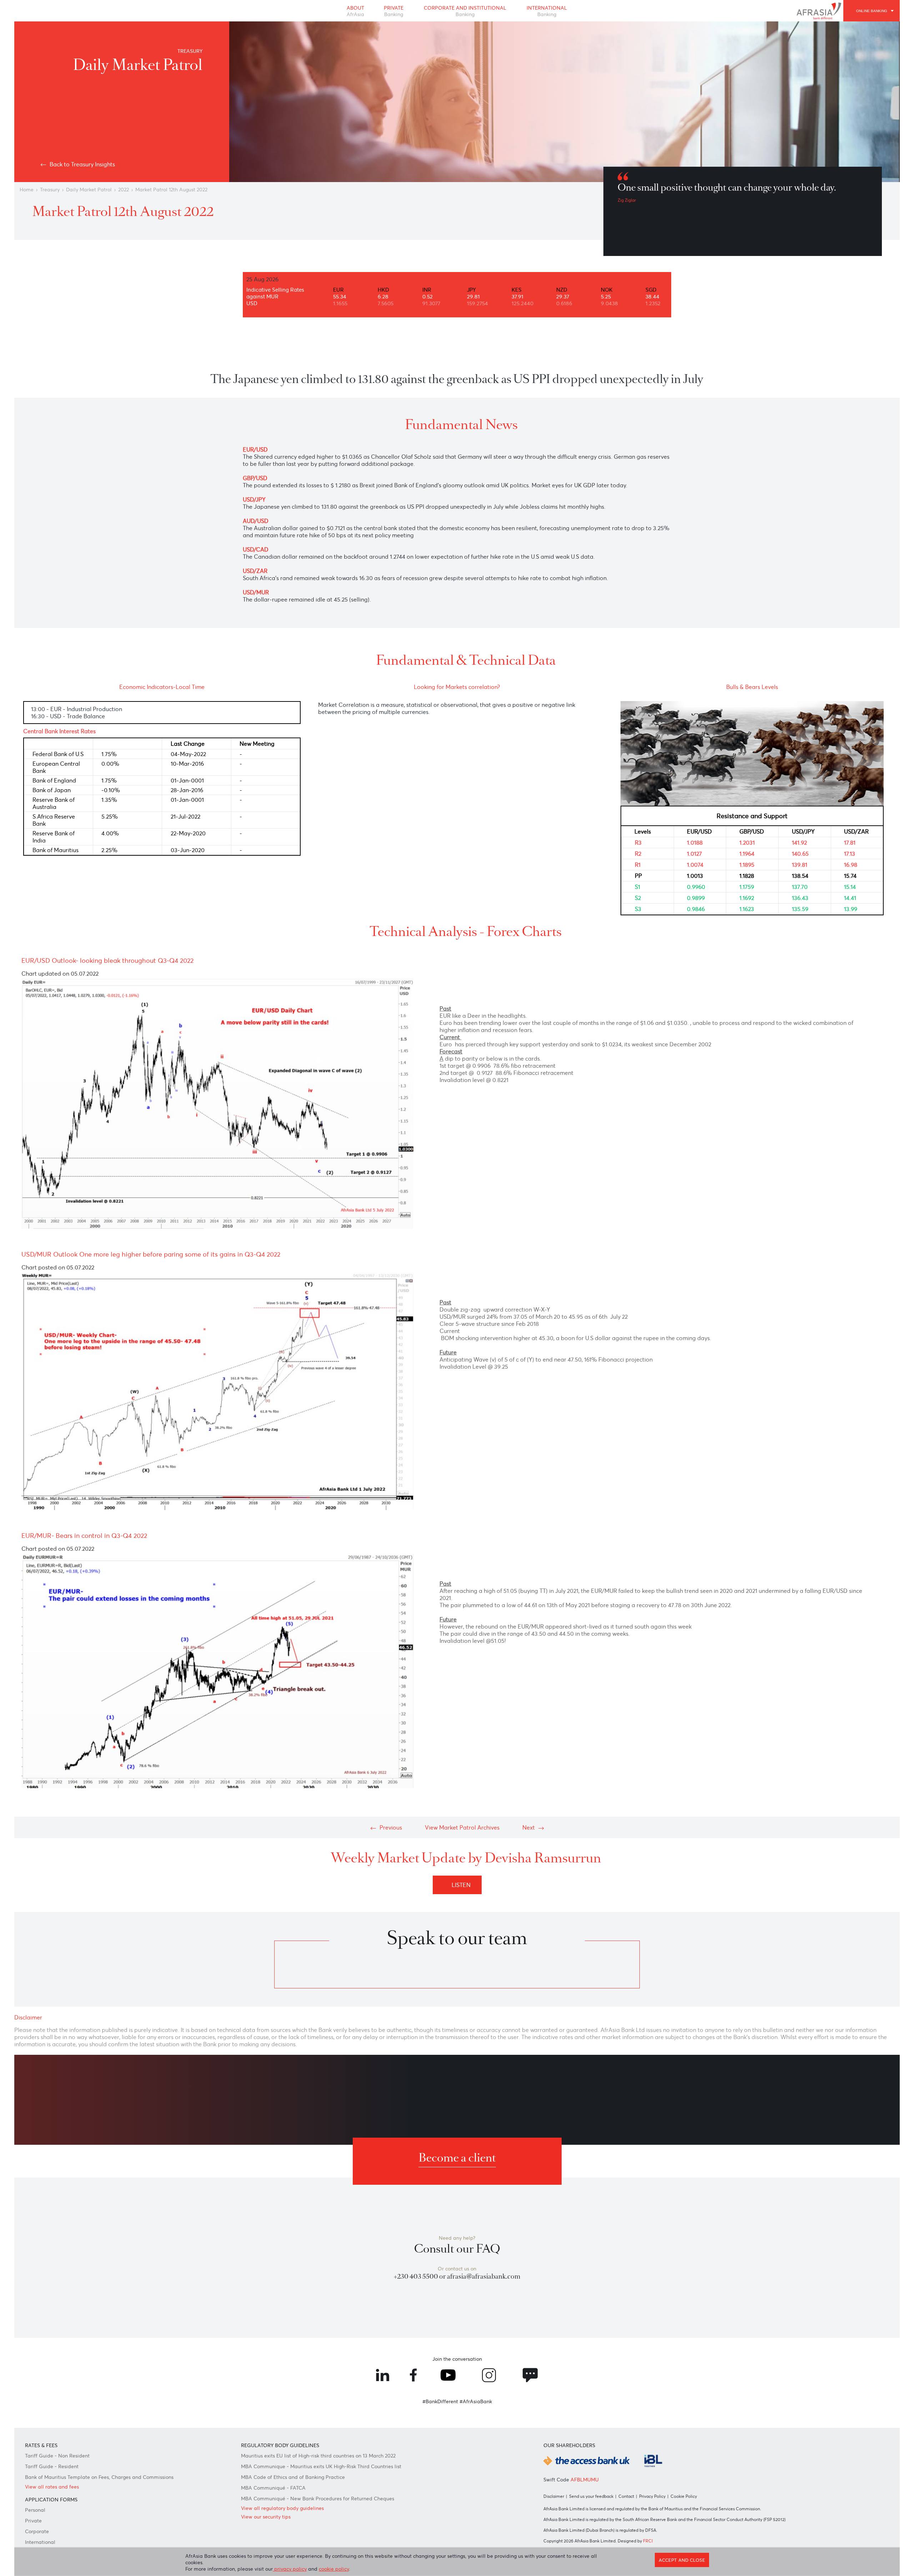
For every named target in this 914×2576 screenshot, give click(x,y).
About (355, 11)
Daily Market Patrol (89, 190)
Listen (463, 1885)
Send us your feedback (591, 2496)
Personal (35, 2510)
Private (394, 11)
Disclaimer (554, 2496)
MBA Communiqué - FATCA (273, 2488)
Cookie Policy (684, 2496)
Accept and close (682, 2560)
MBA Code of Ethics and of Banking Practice (293, 2477)
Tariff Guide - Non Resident (57, 2456)
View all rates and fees (52, 2487)
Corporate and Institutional (465, 11)
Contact (626, 2496)
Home (27, 190)
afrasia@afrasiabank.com (484, 2276)
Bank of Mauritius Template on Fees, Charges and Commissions (99, 2477)
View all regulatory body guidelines (282, 2508)
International (547, 11)
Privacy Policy (652, 2496)
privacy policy (290, 2569)
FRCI (648, 2541)
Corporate (37, 2531)
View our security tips (266, 2517)
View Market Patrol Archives (462, 1827)
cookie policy (334, 2569)
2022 (124, 190)
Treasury (50, 190)
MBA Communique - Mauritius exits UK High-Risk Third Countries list (321, 2466)
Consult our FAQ (457, 2249)
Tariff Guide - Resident (52, 2466)
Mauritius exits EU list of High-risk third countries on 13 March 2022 (318, 2456)
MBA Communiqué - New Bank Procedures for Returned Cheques (318, 2499)
